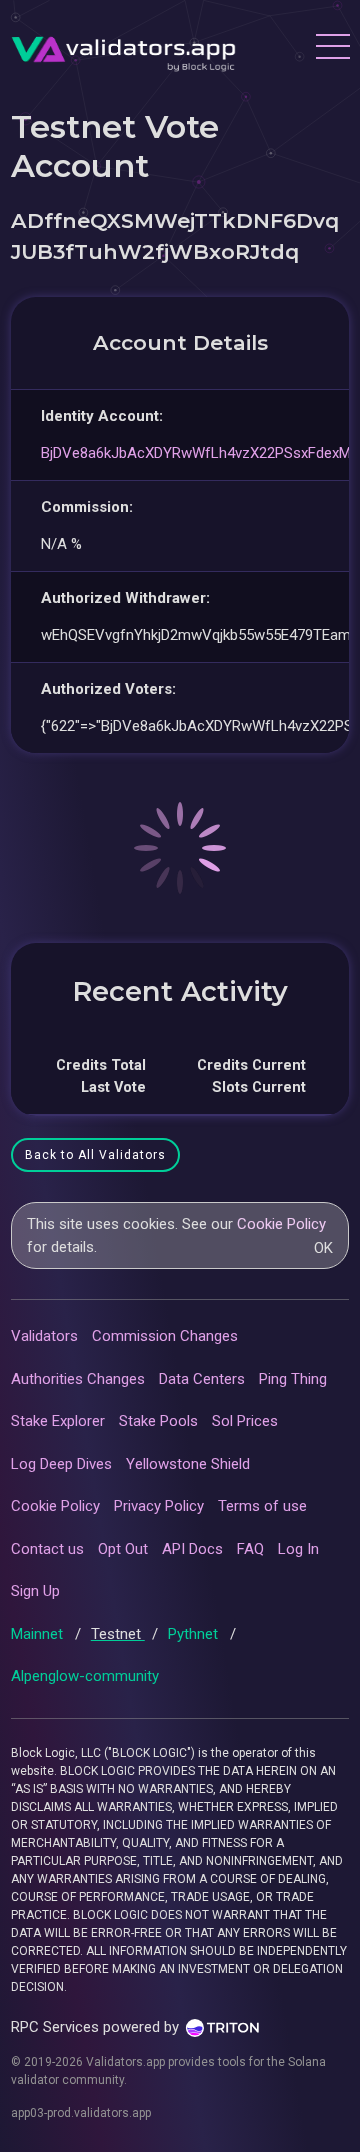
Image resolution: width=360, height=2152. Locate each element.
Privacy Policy (159, 1506)
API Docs (192, 1549)
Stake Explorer (58, 1421)
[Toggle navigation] (332, 49)
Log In (298, 1549)
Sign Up (35, 1591)
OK (323, 1248)
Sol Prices (245, 1421)
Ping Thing (293, 1379)
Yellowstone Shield (188, 1464)
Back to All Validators (95, 1155)
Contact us (47, 1549)
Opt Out (123, 1549)
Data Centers (202, 1379)
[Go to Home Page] (123, 49)
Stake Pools (158, 1421)
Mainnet (39, 1634)
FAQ (250, 1549)
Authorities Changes (78, 1379)
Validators (44, 1336)
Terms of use (262, 1506)
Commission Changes (165, 1336)
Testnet (118, 1634)
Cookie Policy (281, 1224)
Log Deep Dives (61, 1464)
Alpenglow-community (85, 1676)
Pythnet (195, 1634)
